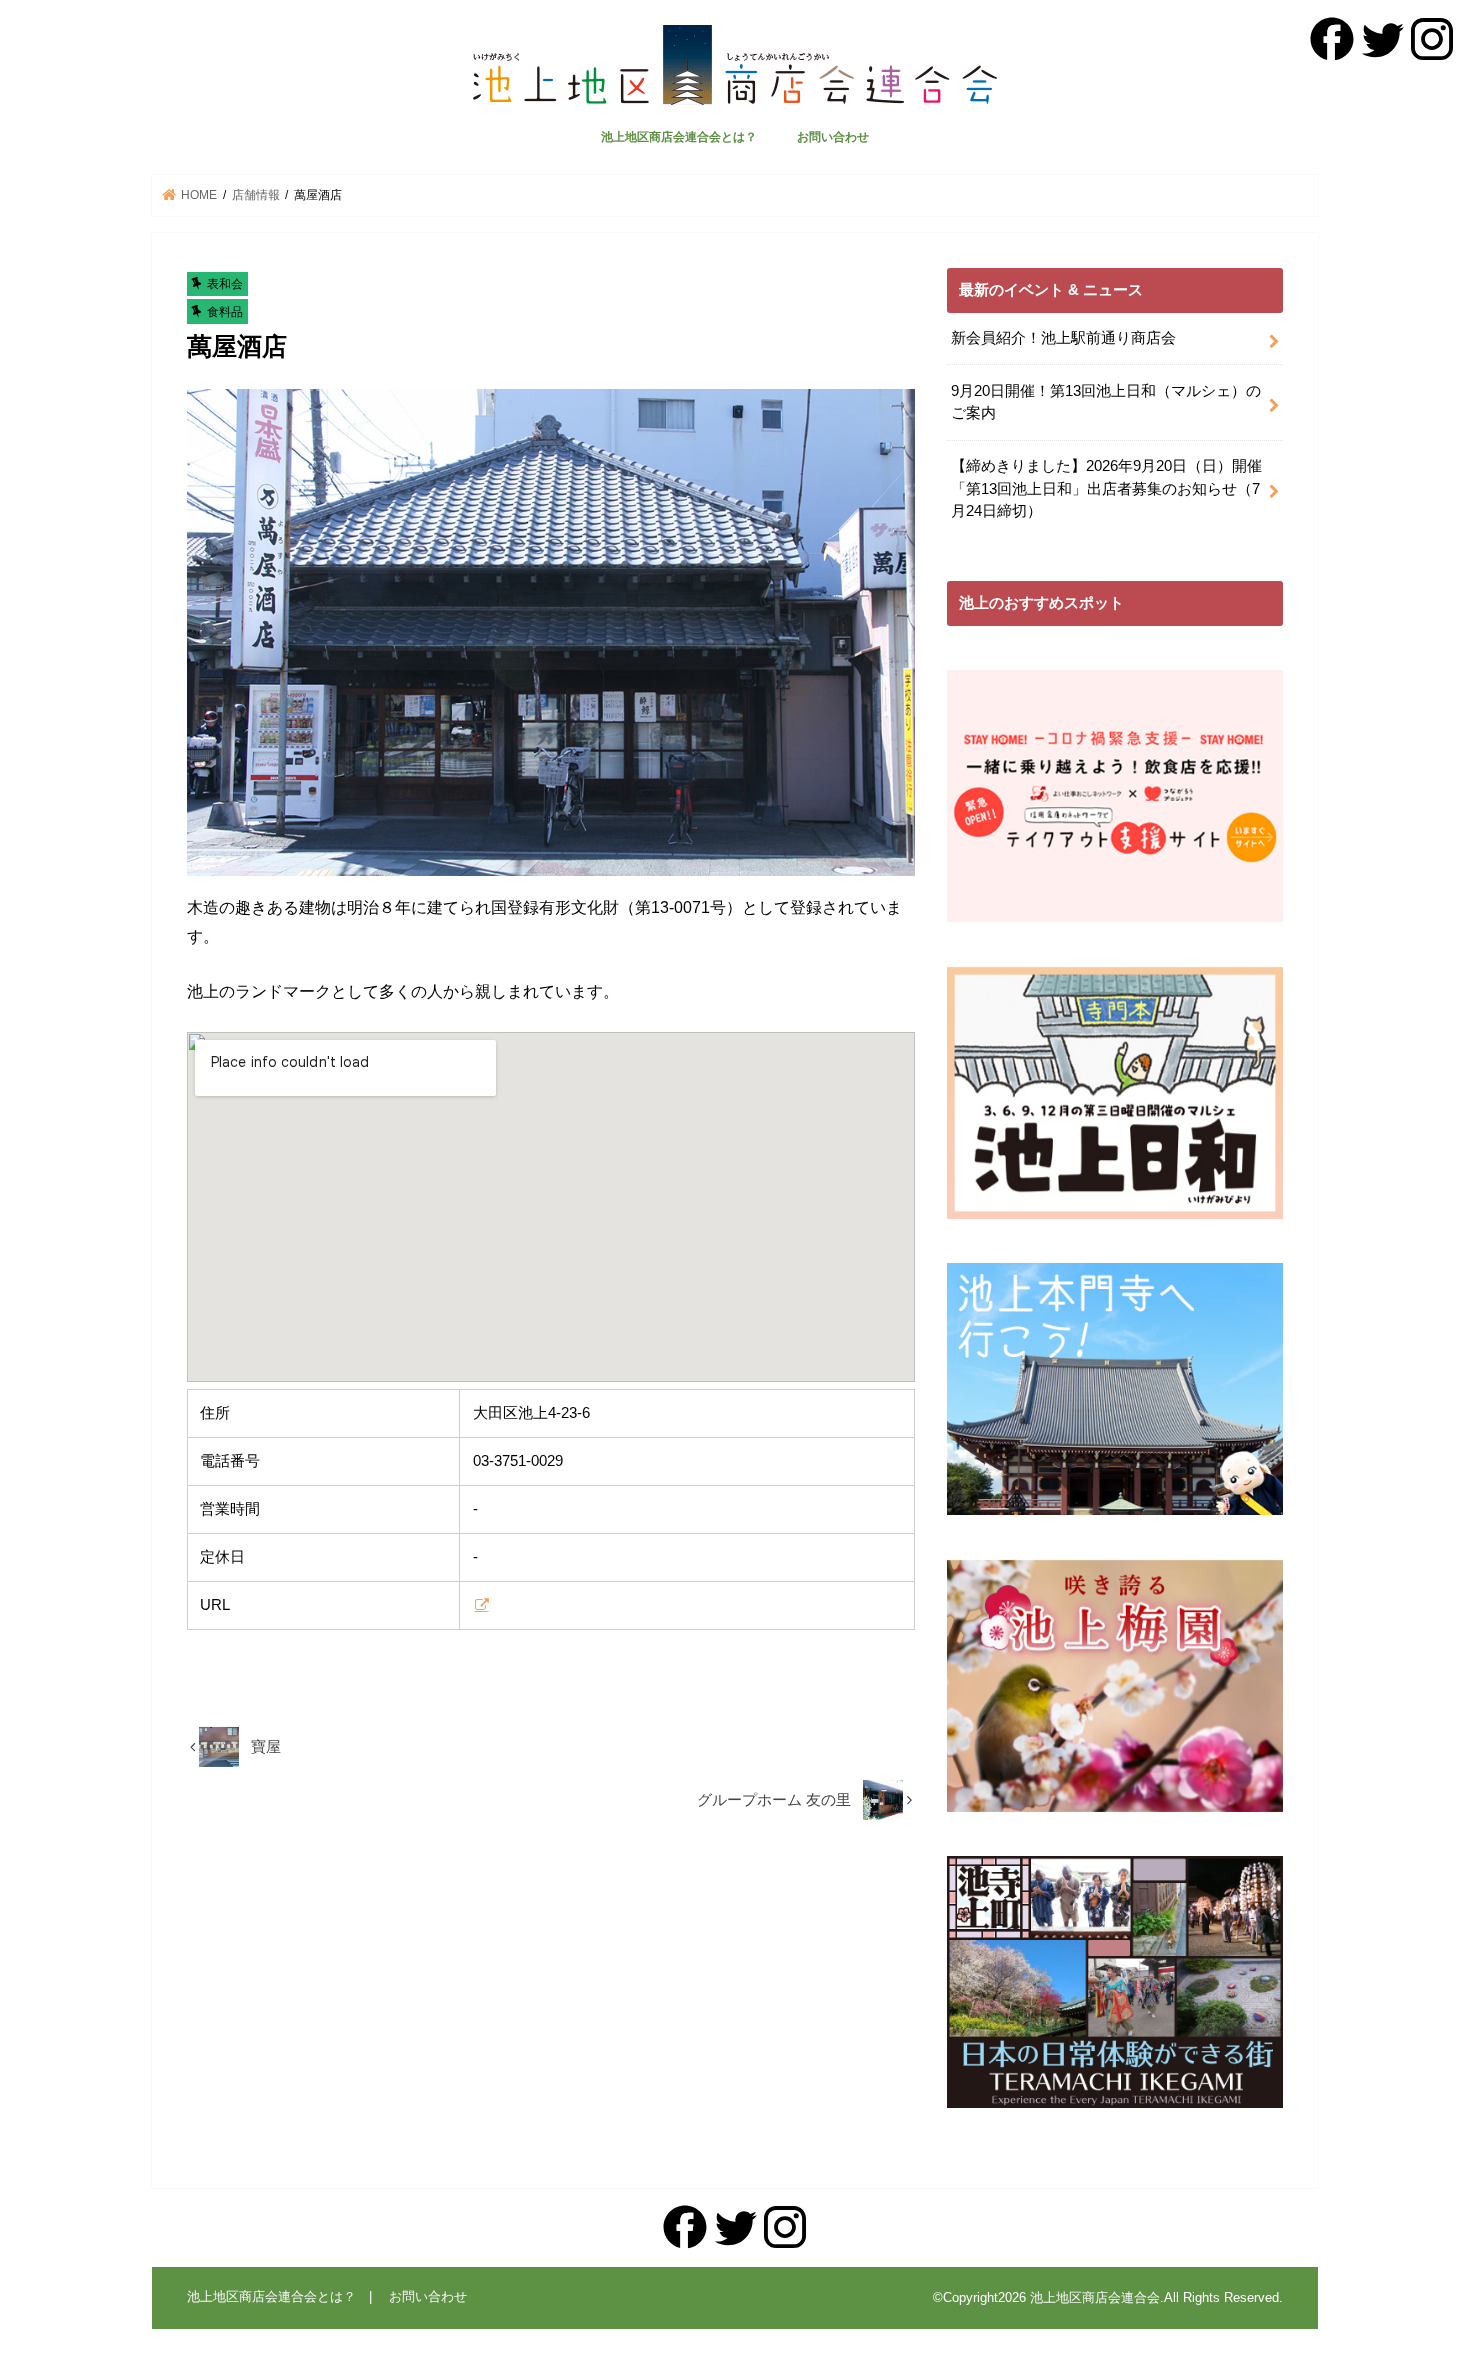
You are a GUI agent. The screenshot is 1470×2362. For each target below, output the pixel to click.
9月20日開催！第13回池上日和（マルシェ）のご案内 (1106, 402)
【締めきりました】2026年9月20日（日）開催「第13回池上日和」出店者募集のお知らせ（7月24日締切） (1106, 488)
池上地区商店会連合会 (1095, 2297)
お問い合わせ (833, 137)
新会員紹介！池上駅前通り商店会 (1063, 338)
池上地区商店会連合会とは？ (679, 137)
